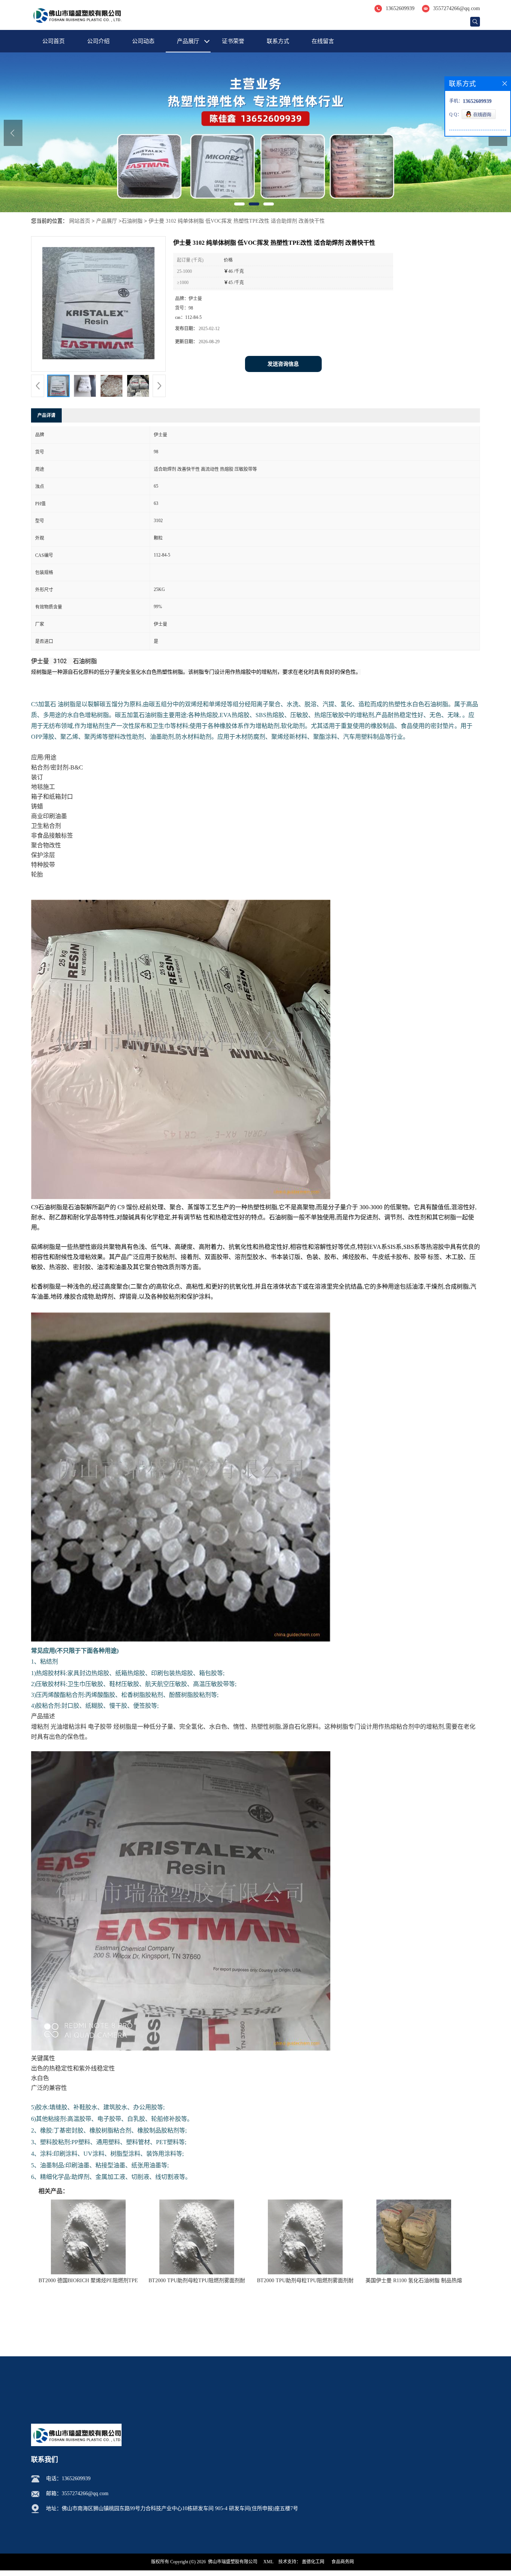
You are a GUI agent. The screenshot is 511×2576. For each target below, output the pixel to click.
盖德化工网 (313, 2562)
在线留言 (323, 41)
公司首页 (53, 41)
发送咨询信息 (283, 364)
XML (268, 2562)
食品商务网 (343, 2562)
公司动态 (143, 41)
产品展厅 (188, 41)
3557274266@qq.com (457, 8)
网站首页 (80, 221)
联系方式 (278, 41)
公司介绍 (98, 41)
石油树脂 (132, 221)
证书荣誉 (233, 41)
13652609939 (400, 8)
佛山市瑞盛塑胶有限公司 (233, 2562)
